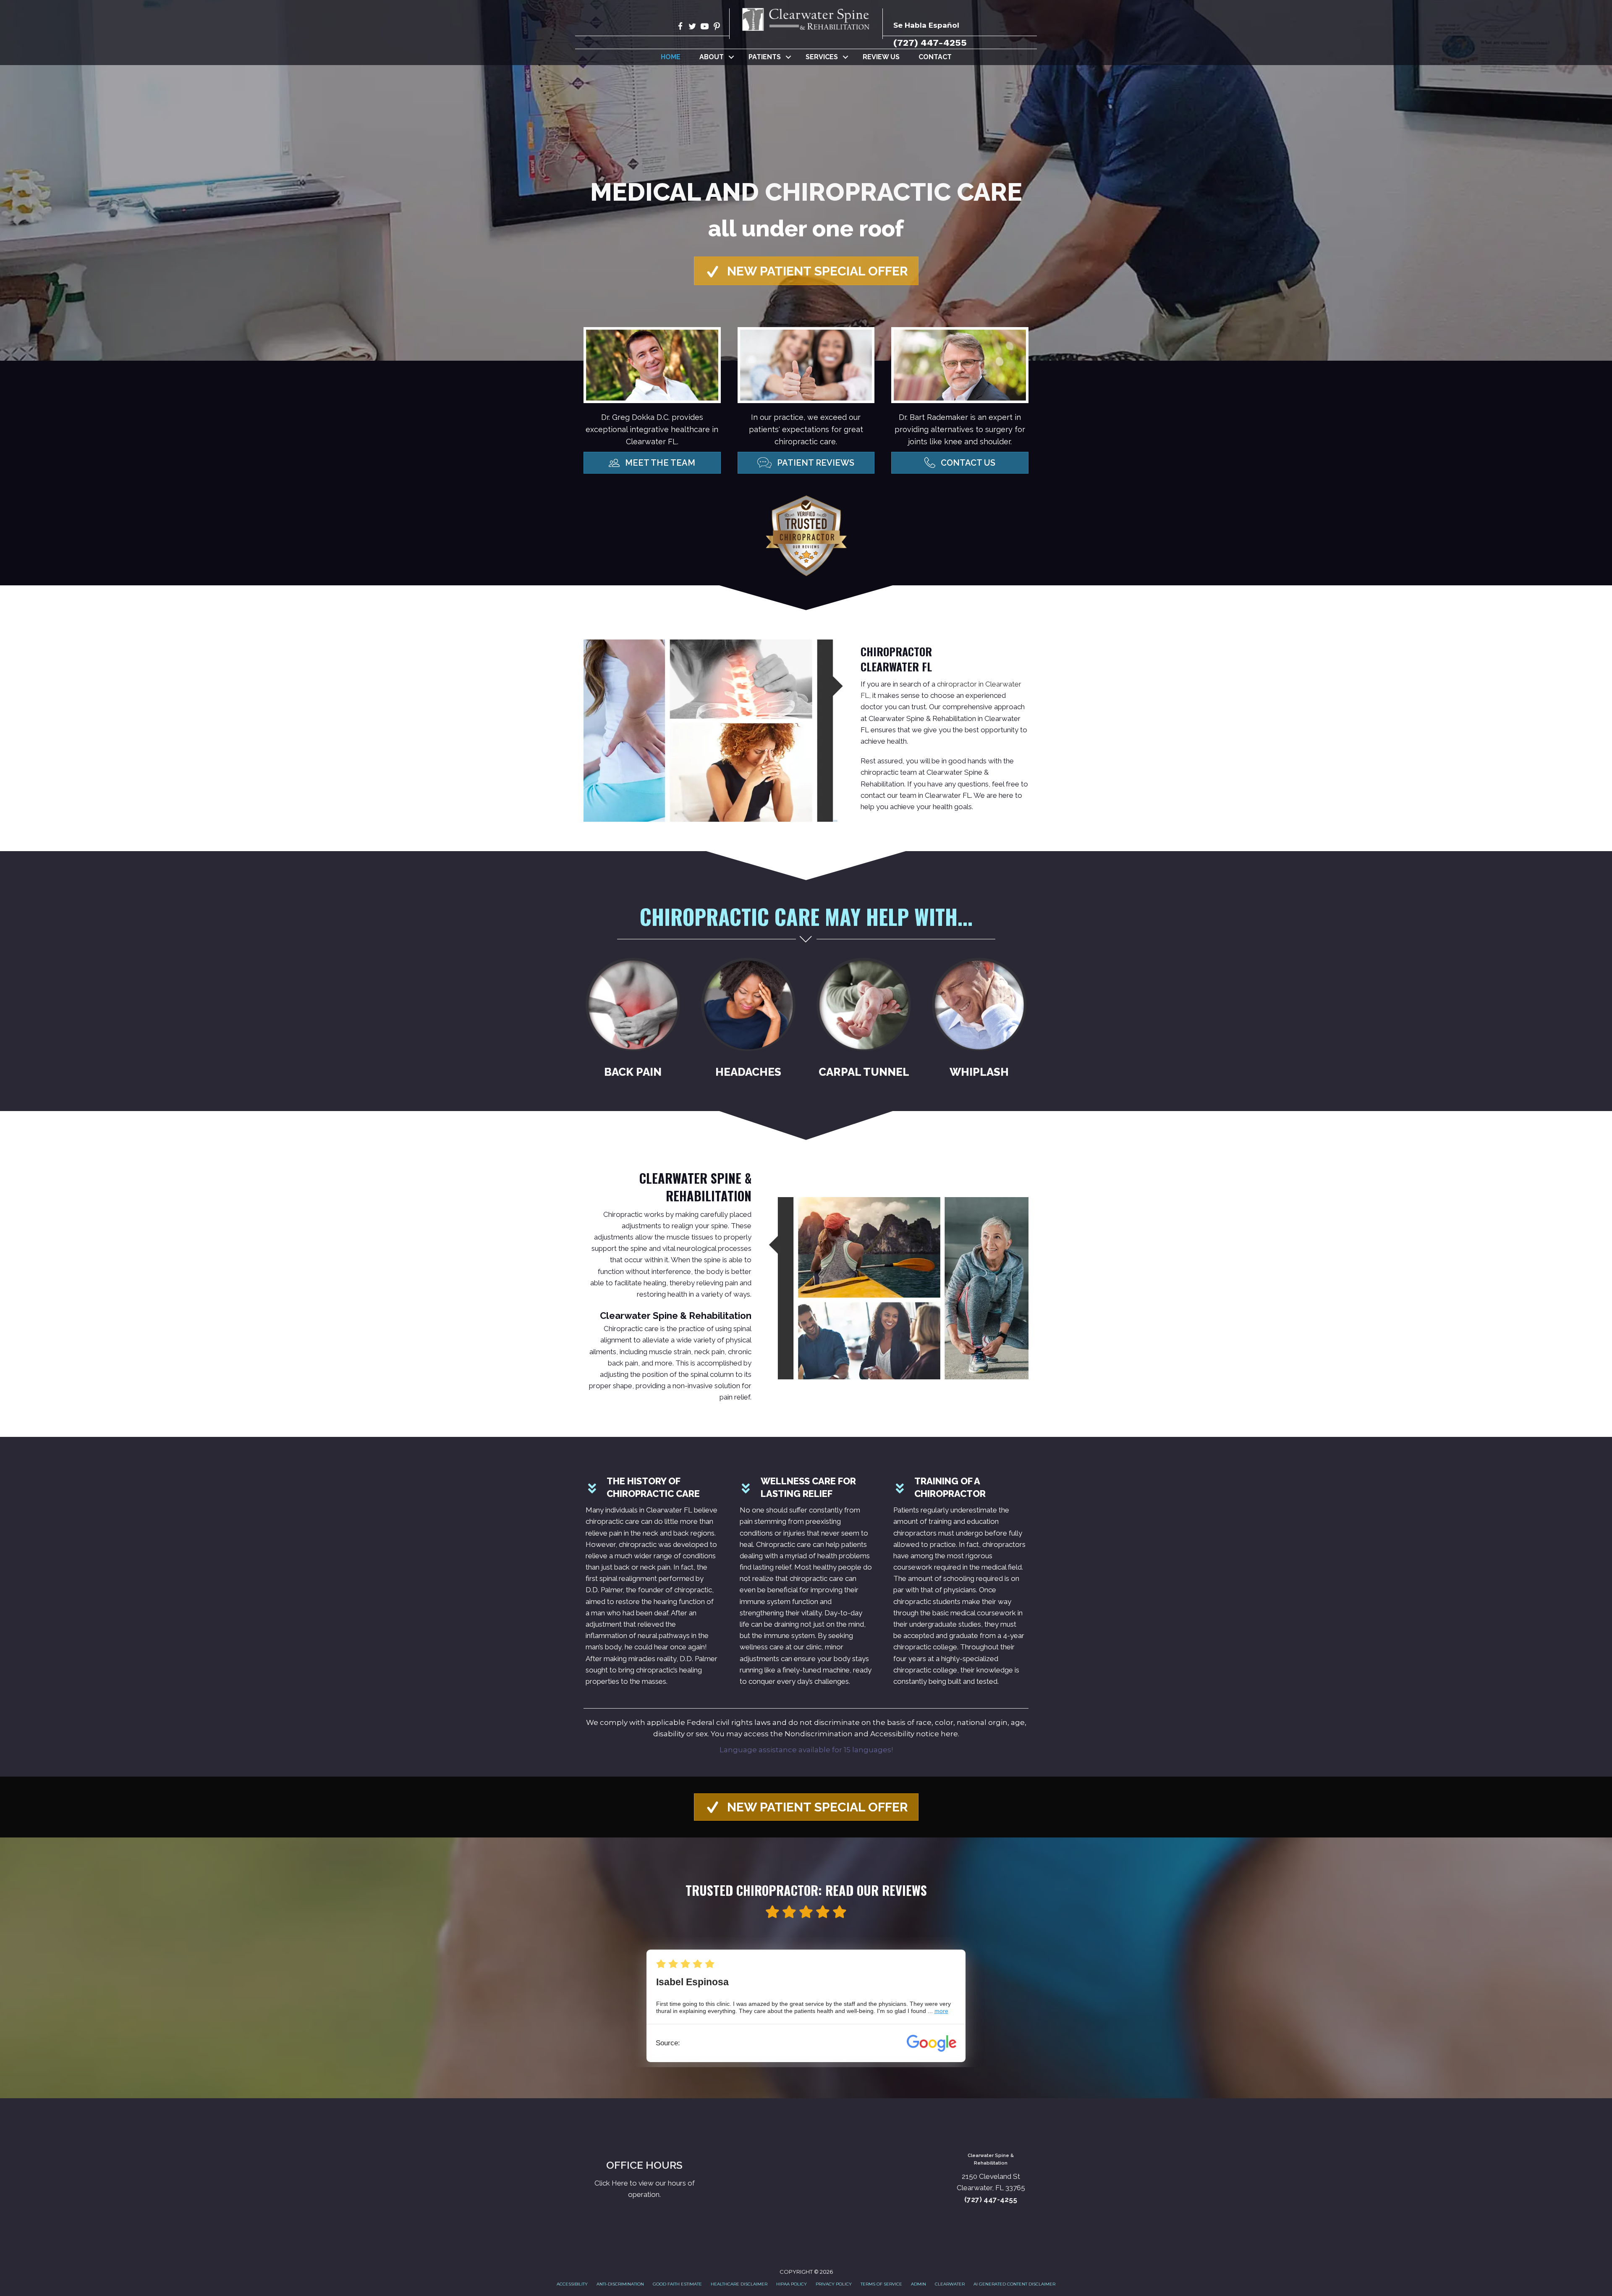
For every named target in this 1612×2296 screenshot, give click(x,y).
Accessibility (572, 2284)
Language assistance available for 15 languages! (806, 1750)
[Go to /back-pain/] (633, 1021)
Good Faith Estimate (677, 2284)
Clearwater (950, 2284)
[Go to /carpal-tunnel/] (864, 1021)
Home (671, 57)
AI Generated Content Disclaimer (1014, 2284)
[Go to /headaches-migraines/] (748, 1021)
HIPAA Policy (792, 2284)
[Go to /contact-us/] (644, 2179)
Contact (935, 57)
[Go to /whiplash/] (979, 1021)
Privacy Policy (834, 2284)
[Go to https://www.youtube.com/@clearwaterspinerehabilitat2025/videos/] (705, 28)
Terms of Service (881, 2284)
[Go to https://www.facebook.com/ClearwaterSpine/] (680, 28)
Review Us (881, 57)
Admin (919, 2284)
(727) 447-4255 (930, 43)
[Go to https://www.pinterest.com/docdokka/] (717, 28)
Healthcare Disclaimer (739, 2284)
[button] (731, 57)
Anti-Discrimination (620, 2284)
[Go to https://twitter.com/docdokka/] (692, 28)
